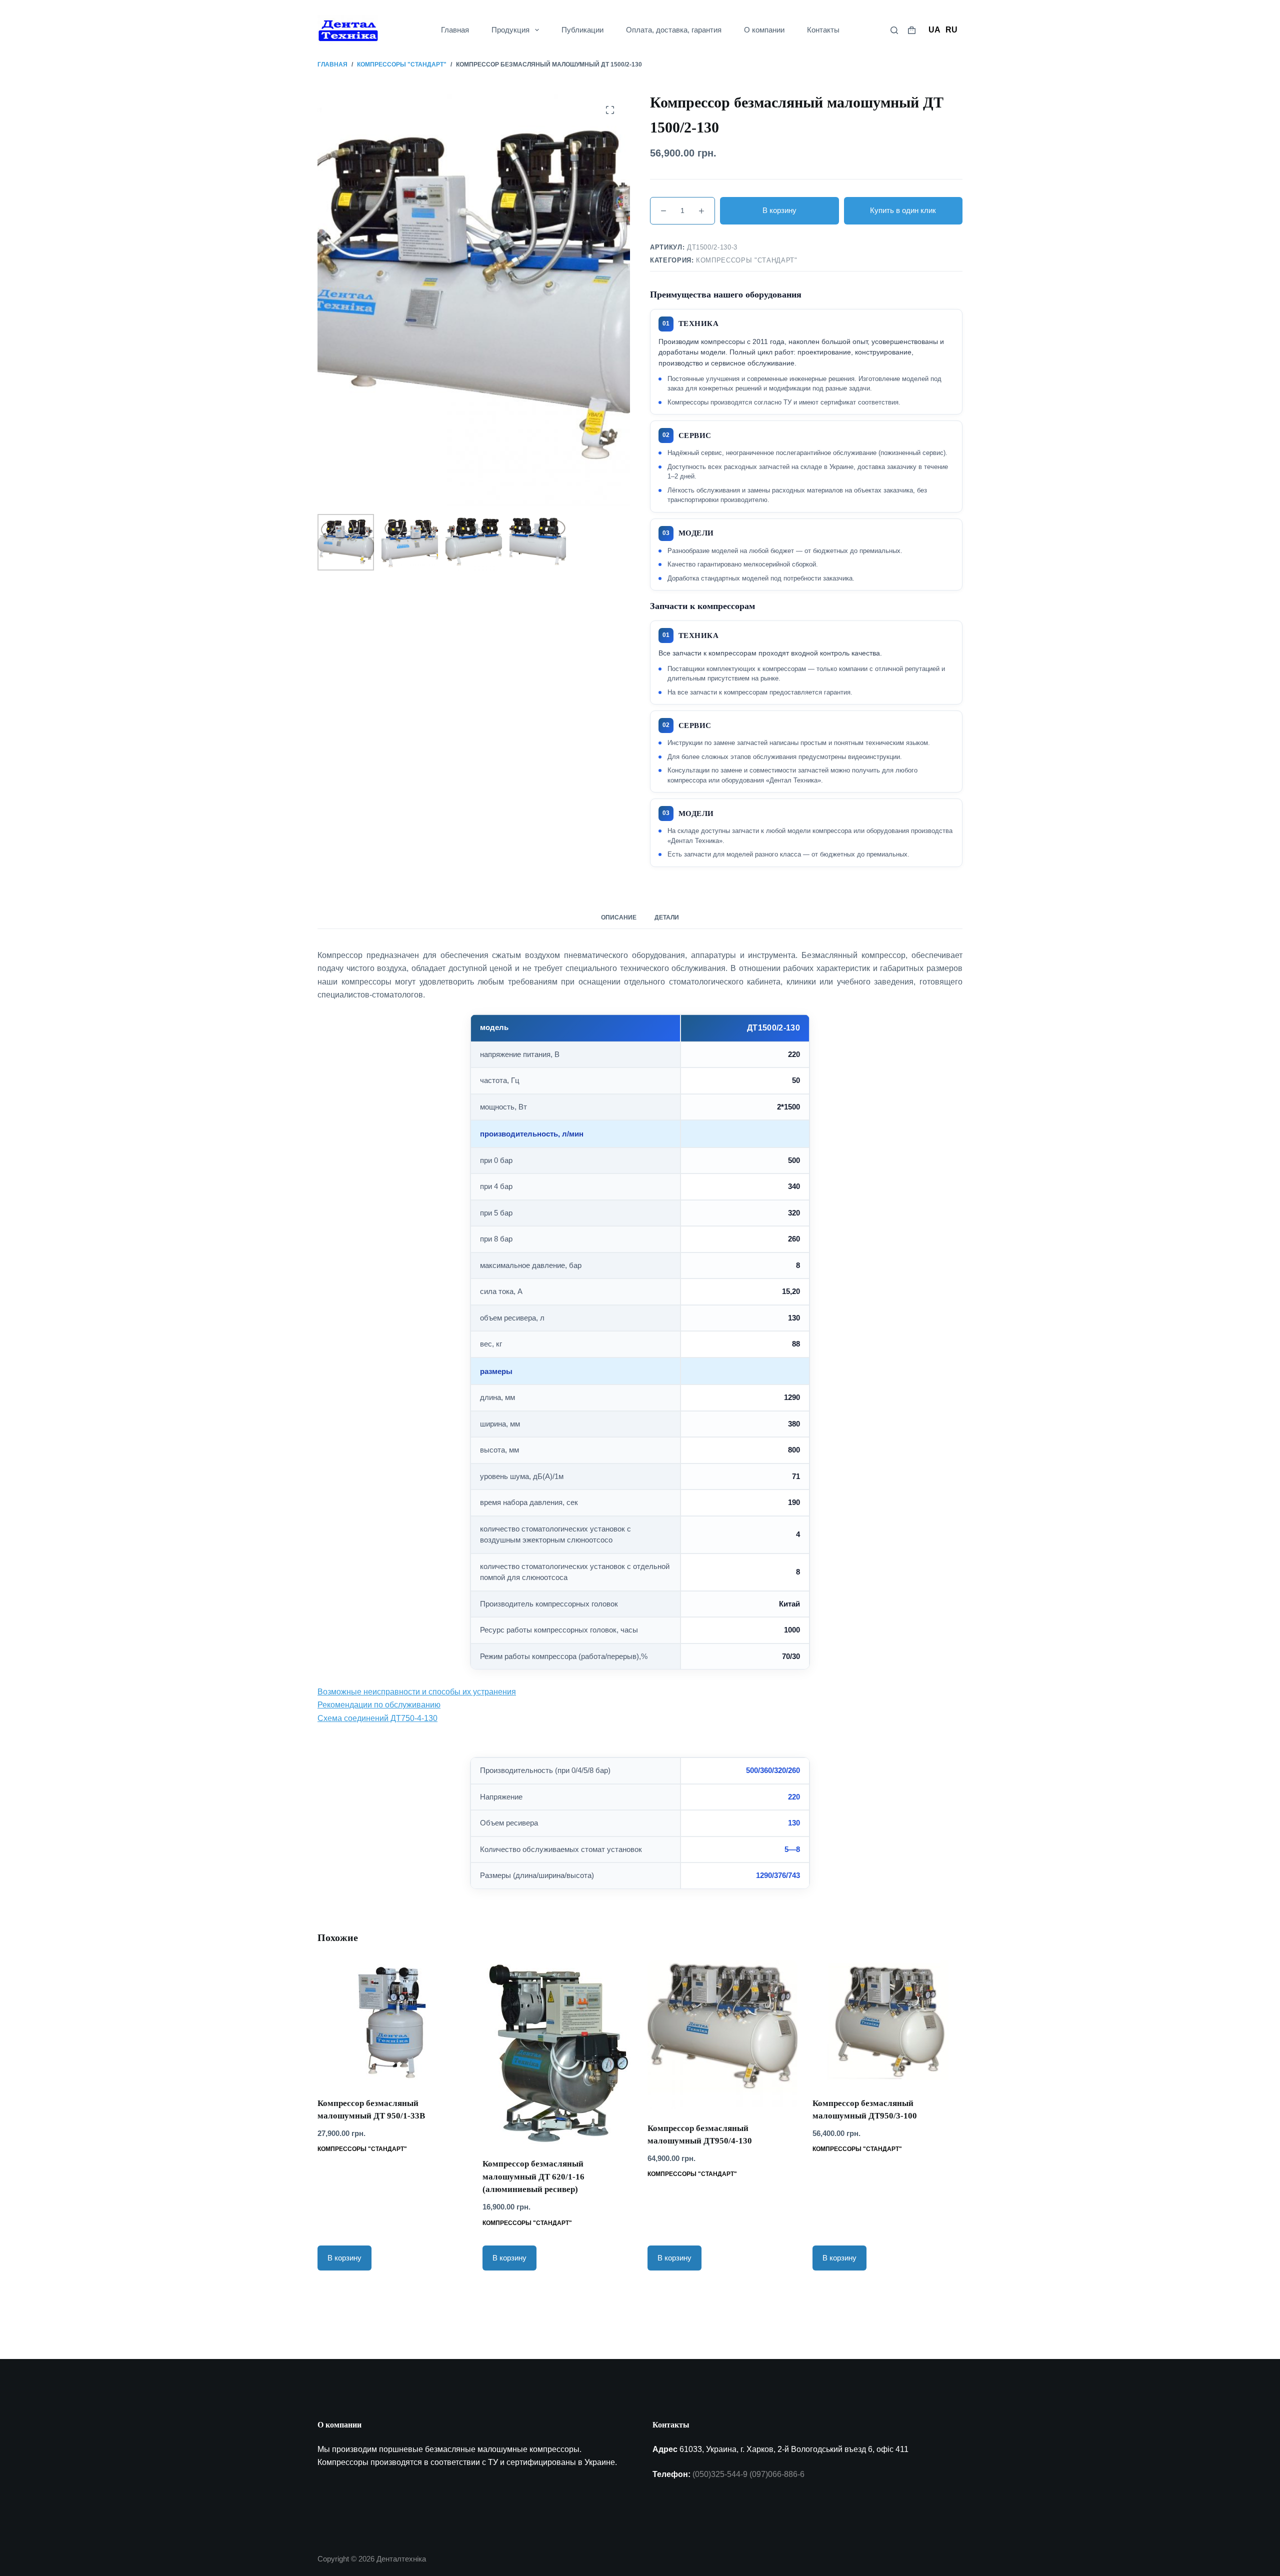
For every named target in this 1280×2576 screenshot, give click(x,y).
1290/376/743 (778, 1875)
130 (794, 1823)
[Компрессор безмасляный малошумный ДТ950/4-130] (722, 2035)
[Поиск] (894, 30)
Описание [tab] (619, 917)
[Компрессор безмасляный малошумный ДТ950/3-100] (887, 2022)
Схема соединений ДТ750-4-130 (377, 1718)
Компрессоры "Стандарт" (746, 260)
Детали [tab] (667, 917)
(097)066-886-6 (777, 2474)
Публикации (582, 30)
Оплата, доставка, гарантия (674, 30)
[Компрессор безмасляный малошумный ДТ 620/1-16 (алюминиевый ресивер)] (557, 2053)
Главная (455, 30)
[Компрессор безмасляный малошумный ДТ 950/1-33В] (392, 2022)
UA (934, 30)
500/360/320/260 (773, 1770)
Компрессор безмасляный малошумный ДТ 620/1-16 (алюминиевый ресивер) (533, 2176)
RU (951, 30)
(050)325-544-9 (720, 2474)
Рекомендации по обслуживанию (379, 1705)
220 (794, 1797)
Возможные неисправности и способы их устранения (417, 1692)
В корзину (779, 210)
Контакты (823, 30)
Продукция (510, 30)
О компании (764, 30)
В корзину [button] (344, 2258)
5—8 (792, 1849)
